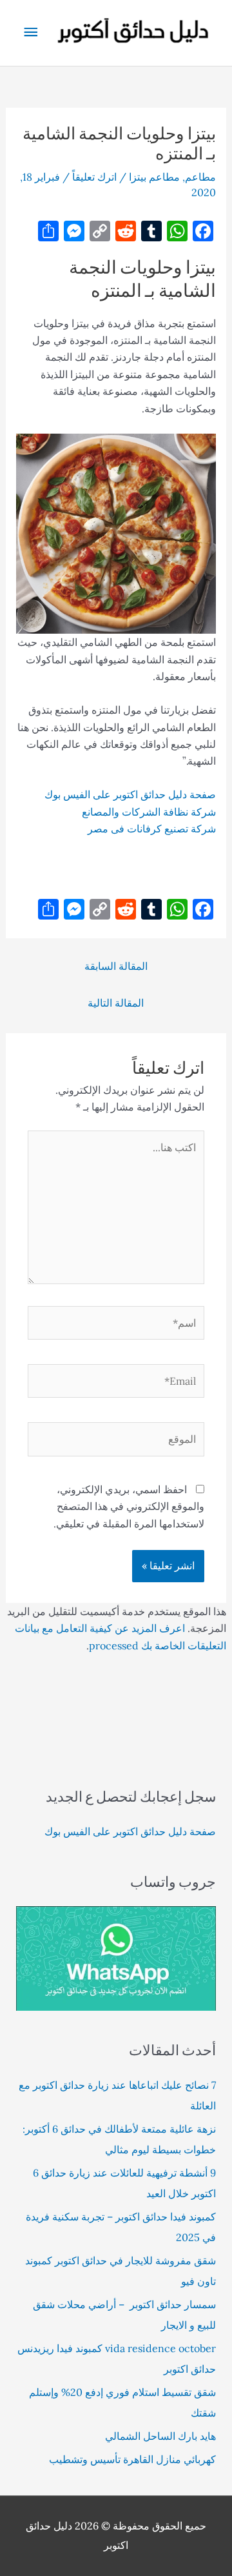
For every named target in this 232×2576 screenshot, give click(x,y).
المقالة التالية (116, 1003)
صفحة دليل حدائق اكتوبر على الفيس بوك (130, 794)
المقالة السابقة (116, 966)
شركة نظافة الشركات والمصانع (149, 812)
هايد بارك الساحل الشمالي (160, 2436)
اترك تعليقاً (94, 177)
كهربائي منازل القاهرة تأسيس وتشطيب (132, 2459)
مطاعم (200, 177)
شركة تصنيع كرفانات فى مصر (152, 829)
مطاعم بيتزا (154, 177)
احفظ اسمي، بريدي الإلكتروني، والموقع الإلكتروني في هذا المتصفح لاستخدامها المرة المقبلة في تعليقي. (129, 1506)
